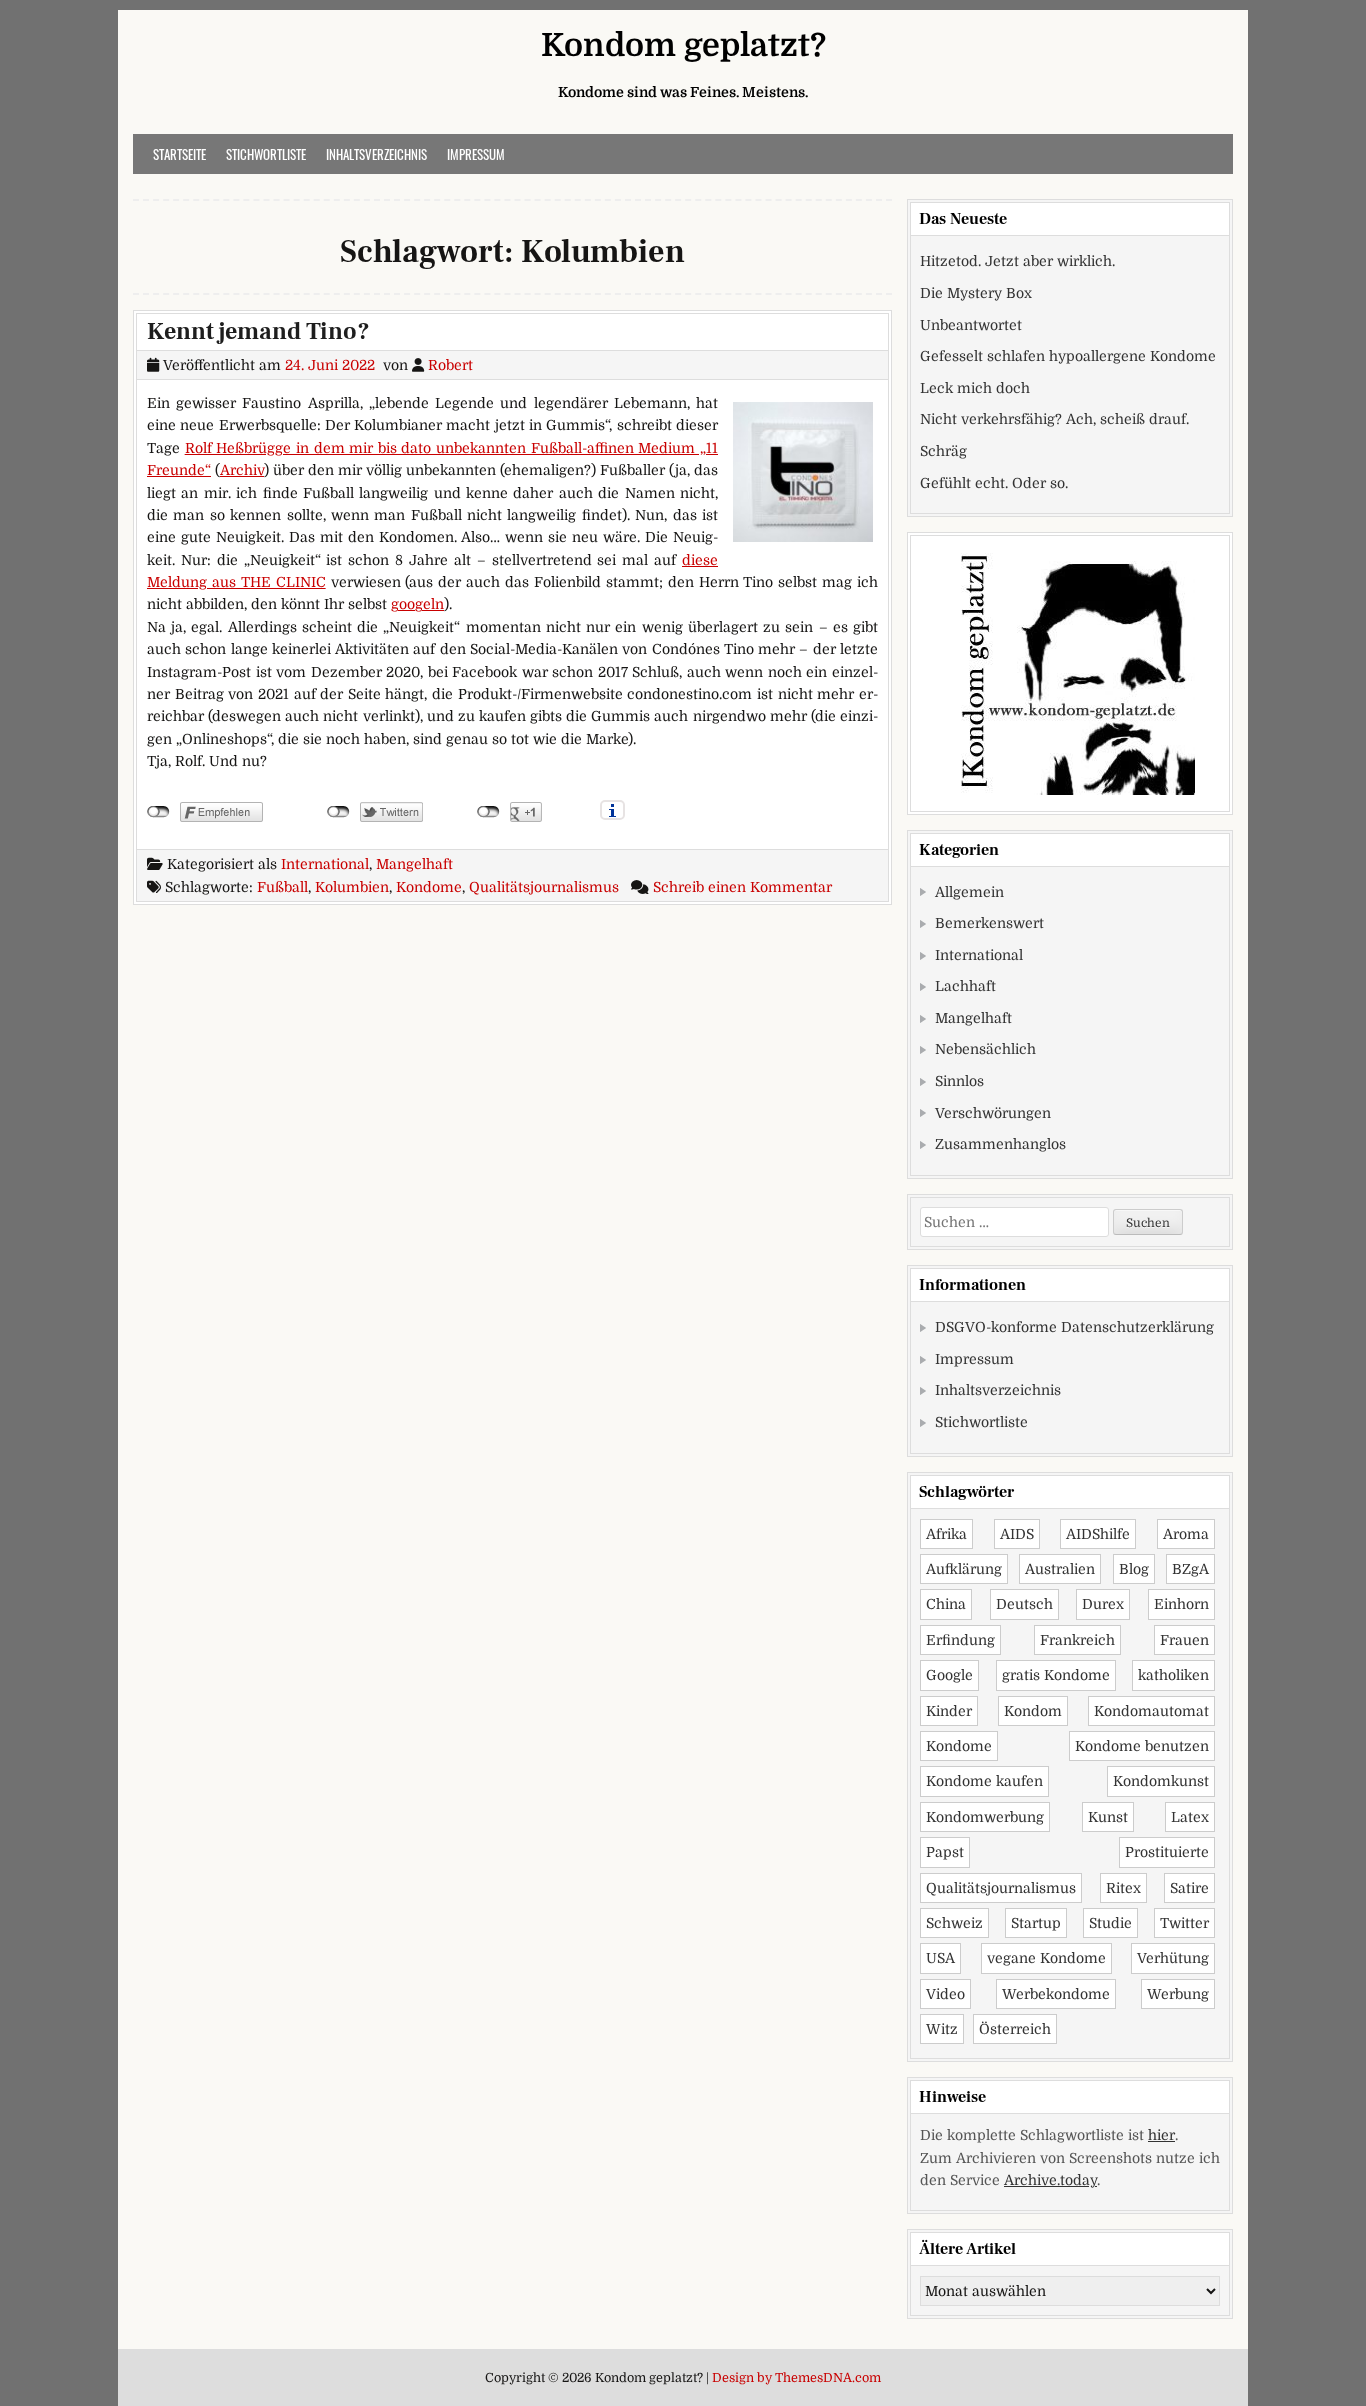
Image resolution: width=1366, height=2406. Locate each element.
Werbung (1178, 1994)
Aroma (1186, 1534)
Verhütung (1173, 1958)
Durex (1103, 1604)
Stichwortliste (266, 154)
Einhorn (1181, 1604)
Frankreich (1077, 1640)
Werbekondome (1056, 1994)
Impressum (476, 154)
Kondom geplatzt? (683, 45)
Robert (450, 365)
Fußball (282, 887)
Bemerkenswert (989, 923)
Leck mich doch (975, 388)
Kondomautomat (1151, 1711)
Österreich (1015, 2029)
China (946, 1604)
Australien (1060, 1569)
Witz (942, 2029)
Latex (1190, 1817)
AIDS (1017, 1534)
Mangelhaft (414, 864)
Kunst (1108, 1817)
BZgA (1190, 1569)
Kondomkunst (1161, 1781)
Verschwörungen (993, 1113)
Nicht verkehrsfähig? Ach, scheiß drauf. (1054, 419)
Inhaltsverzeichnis (376, 154)
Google (949, 1675)
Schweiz (954, 1923)
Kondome (429, 887)
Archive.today (1050, 2180)
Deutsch (1024, 1604)
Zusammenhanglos (1000, 1144)
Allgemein (969, 892)
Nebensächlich (985, 1049)
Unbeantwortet (971, 325)
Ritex (1123, 1888)
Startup (1036, 1923)
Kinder (949, 1711)
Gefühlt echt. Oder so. (994, 483)
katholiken (1173, 1675)
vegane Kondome (1046, 1958)
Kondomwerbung (985, 1817)
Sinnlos (959, 1081)
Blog (1134, 1569)
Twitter (1184, 1923)
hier (1161, 2135)
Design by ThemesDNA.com (796, 2378)
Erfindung (960, 1640)
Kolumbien (352, 887)
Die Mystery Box (976, 293)
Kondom (1033, 1711)
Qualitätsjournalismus (544, 887)
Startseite (179, 154)
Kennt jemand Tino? (258, 331)
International (325, 864)
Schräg (943, 451)
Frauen (1184, 1640)
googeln (417, 604)
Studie (1110, 1923)
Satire (1189, 1888)
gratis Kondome (1056, 1675)
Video (945, 1994)
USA (940, 1958)
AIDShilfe (1098, 1534)
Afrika (946, 1534)
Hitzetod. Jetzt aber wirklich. (1017, 261)
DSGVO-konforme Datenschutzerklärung (1074, 1327)
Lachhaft (965, 986)
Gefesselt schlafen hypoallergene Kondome (1068, 356)
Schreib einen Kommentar (742, 887)
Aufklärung (964, 1569)
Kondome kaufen (984, 1781)
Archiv (242, 470)
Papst (945, 1852)
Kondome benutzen (1142, 1746)
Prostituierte (1167, 1852)
